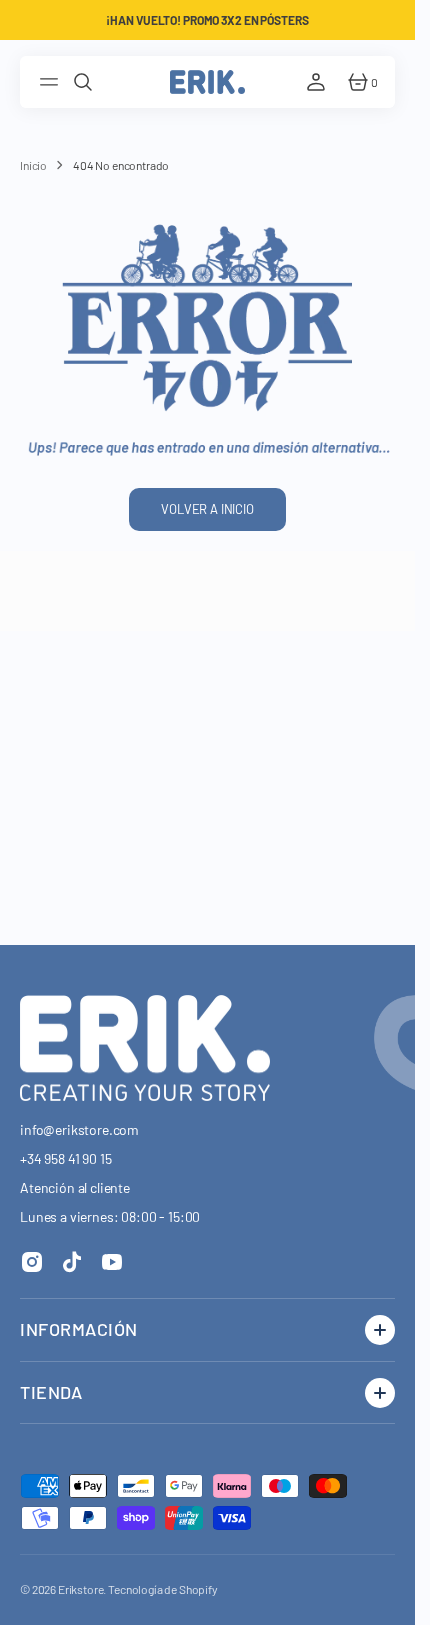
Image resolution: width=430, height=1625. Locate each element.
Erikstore (81, 1589)
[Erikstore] (207, 82)
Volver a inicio (207, 509)
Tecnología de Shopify (163, 1589)
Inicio (33, 165)
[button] (52, 82)
